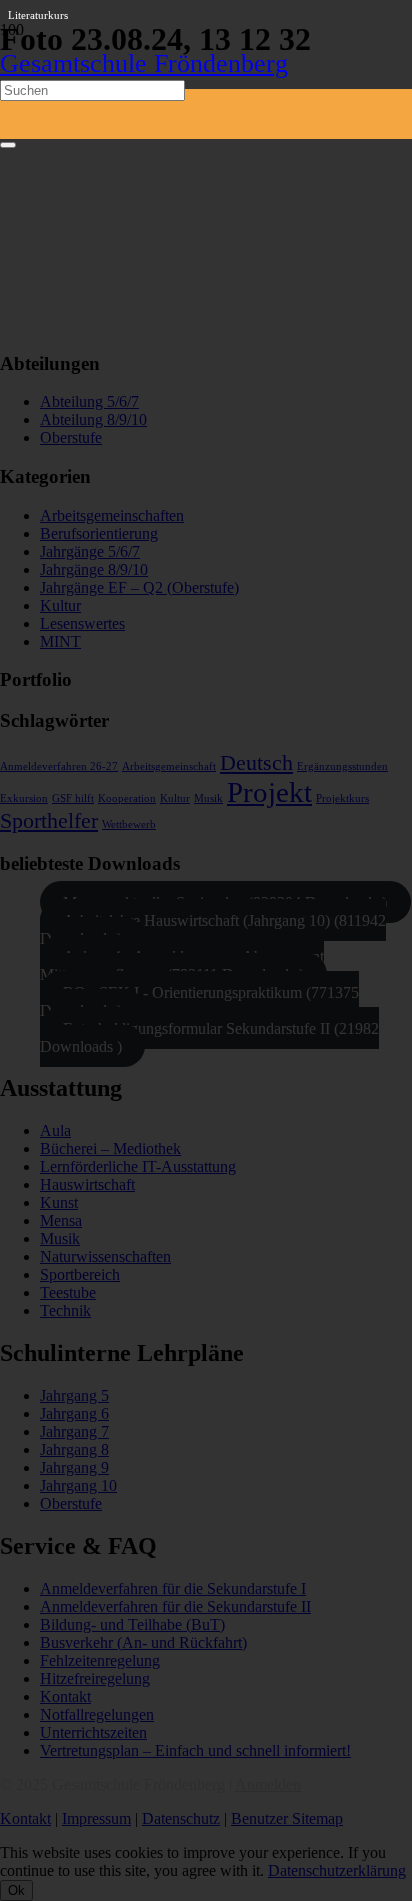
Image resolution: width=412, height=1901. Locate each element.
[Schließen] (8, 145)
